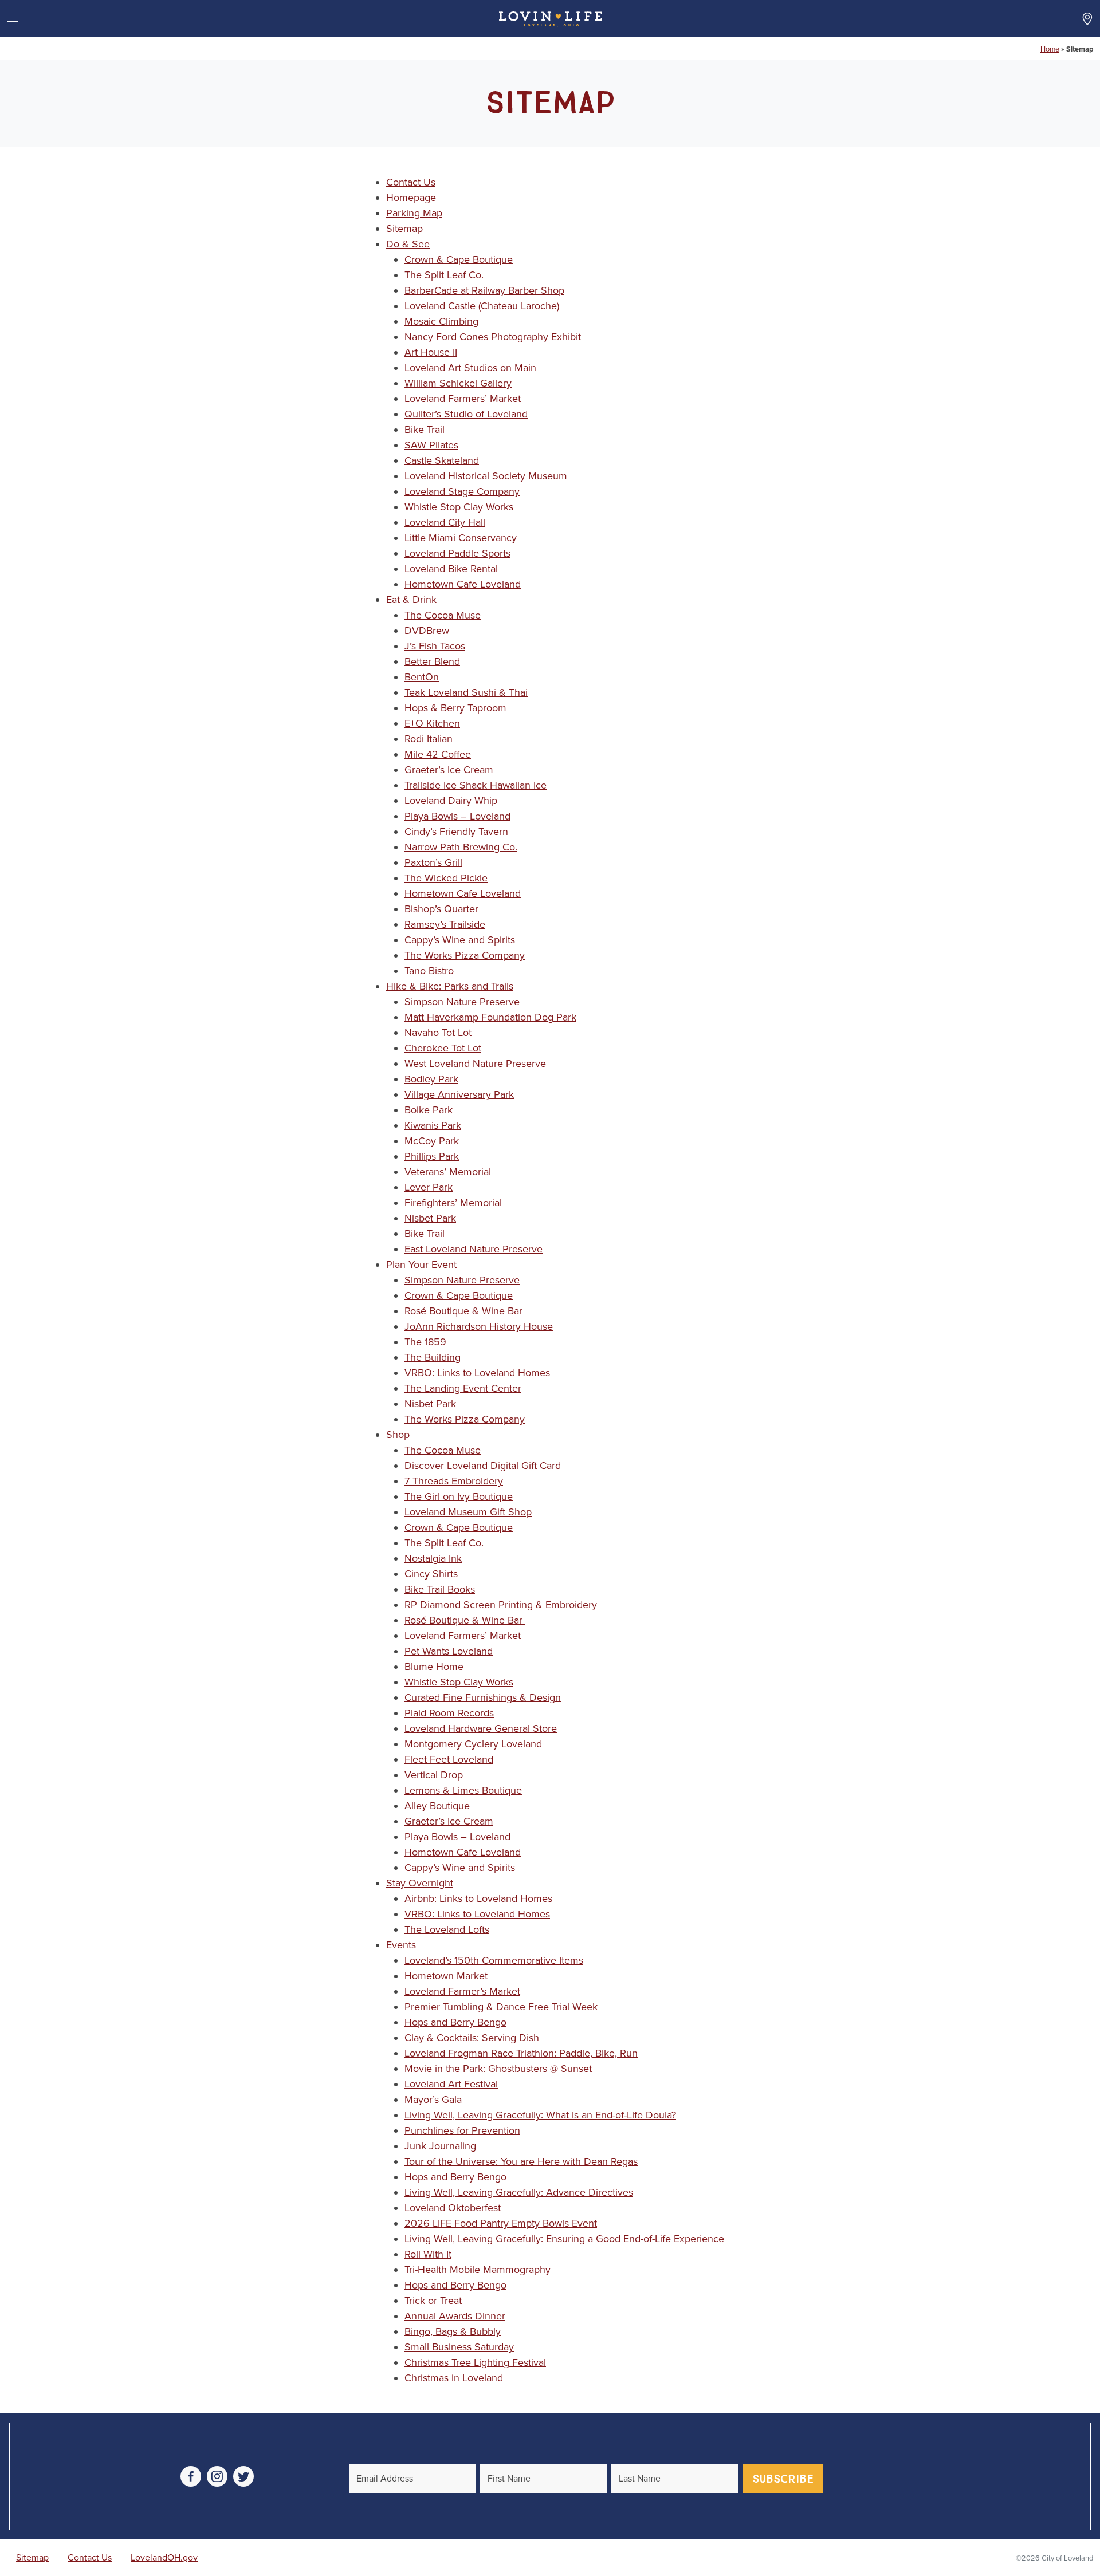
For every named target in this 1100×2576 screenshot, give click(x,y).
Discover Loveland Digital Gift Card (483, 1466)
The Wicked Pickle (446, 878)
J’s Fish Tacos (435, 646)
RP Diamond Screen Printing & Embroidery (501, 1605)
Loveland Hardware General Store (481, 1728)
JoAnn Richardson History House (479, 1326)
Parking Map (414, 213)
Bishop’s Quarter (441, 909)
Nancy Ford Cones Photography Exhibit (493, 337)
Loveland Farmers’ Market (463, 399)
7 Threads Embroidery (454, 1481)
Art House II (431, 352)
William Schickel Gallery (458, 383)
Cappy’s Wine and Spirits (460, 940)
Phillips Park (432, 1156)
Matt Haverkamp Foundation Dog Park (490, 1017)
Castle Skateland (442, 460)
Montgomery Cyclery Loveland (473, 1744)
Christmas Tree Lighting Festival (475, 2362)
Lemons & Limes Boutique (463, 1790)
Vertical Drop (434, 1775)
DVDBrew (427, 631)
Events (401, 1945)
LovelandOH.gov (164, 2558)
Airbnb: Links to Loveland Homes (478, 1898)
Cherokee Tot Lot (443, 1048)
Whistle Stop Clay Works (459, 507)
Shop (398, 1435)
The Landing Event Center (463, 1388)
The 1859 (425, 1342)
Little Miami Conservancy (461, 538)
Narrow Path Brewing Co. (461, 847)
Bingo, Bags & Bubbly (453, 2331)
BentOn (422, 677)
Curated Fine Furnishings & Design (483, 1697)
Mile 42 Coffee (438, 754)
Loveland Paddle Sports (457, 553)
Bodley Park (431, 1079)
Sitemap (404, 229)
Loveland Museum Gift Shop (468, 1512)
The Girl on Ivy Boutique (459, 1496)
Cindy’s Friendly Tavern (456, 832)
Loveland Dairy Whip (451, 801)
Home (1050, 49)
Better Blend (432, 661)
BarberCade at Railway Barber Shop (484, 290)
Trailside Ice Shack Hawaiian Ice (476, 785)
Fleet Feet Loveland (449, 1759)
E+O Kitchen (432, 723)
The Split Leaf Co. (444, 275)
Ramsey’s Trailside (445, 924)
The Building (433, 1357)
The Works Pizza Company (465, 955)
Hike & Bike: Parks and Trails (450, 986)
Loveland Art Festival (451, 2084)
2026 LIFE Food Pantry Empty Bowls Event (501, 2223)
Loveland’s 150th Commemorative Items (494, 1960)
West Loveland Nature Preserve (475, 1064)
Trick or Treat (433, 2301)
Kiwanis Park (433, 1125)
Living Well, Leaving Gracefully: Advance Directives (519, 2192)
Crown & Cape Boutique (459, 259)
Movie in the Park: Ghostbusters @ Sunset (498, 2069)
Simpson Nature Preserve (462, 1002)
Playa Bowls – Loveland (457, 816)
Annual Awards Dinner (455, 2316)
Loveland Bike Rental (451, 569)
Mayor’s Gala (433, 2100)
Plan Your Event (421, 1265)
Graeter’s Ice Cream (449, 770)
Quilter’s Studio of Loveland (466, 414)
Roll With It (428, 2254)
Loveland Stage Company (462, 491)
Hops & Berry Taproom (455, 708)
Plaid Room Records (449, 1713)
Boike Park (429, 1110)
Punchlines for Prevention (462, 2130)
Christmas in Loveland (454, 2378)
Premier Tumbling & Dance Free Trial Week (501, 2007)
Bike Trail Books (440, 1589)
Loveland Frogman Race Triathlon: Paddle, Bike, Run (521, 2053)
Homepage (411, 198)
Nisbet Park (430, 1218)
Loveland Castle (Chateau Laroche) (482, 306)
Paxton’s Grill (433, 862)
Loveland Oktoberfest (453, 2208)
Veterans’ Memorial (448, 1172)
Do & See (408, 244)
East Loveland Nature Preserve (474, 1249)
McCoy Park (432, 1141)
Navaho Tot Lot (438, 1033)
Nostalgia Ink (433, 1558)
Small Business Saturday (459, 2347)
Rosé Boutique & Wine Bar (465, 1311)
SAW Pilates (431, 445)
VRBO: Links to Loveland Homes (477, 1373)
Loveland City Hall (445, 522)
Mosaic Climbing (441, 321)
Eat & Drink (411, 600)
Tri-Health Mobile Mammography (478, 2270)
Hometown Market (446, 1976)
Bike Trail (425, 430)
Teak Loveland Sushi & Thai (466, 692)
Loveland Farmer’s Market (462, 1991)
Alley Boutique (437, 1806)
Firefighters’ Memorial (453, 1203)
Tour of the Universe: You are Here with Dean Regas (521, 2161)
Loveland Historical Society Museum (486, 476)
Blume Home (434, 1667)
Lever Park (429, 1187)
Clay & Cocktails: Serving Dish (472, 2038)
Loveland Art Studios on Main (470, 368)
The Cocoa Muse (443, 615)
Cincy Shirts (431, 1574)
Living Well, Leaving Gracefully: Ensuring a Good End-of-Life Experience (564, 2239)
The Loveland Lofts (447, 1929)
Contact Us (411, 182)
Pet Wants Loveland (449, 1651)
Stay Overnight (420, 1883)
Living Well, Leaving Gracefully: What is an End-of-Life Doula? (540, 2115)
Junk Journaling (440, 2146)
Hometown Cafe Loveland (463, 584)
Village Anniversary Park (459, 1094)
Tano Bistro (429, 971)
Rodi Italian (429, 739)
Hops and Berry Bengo (455, 2022)
